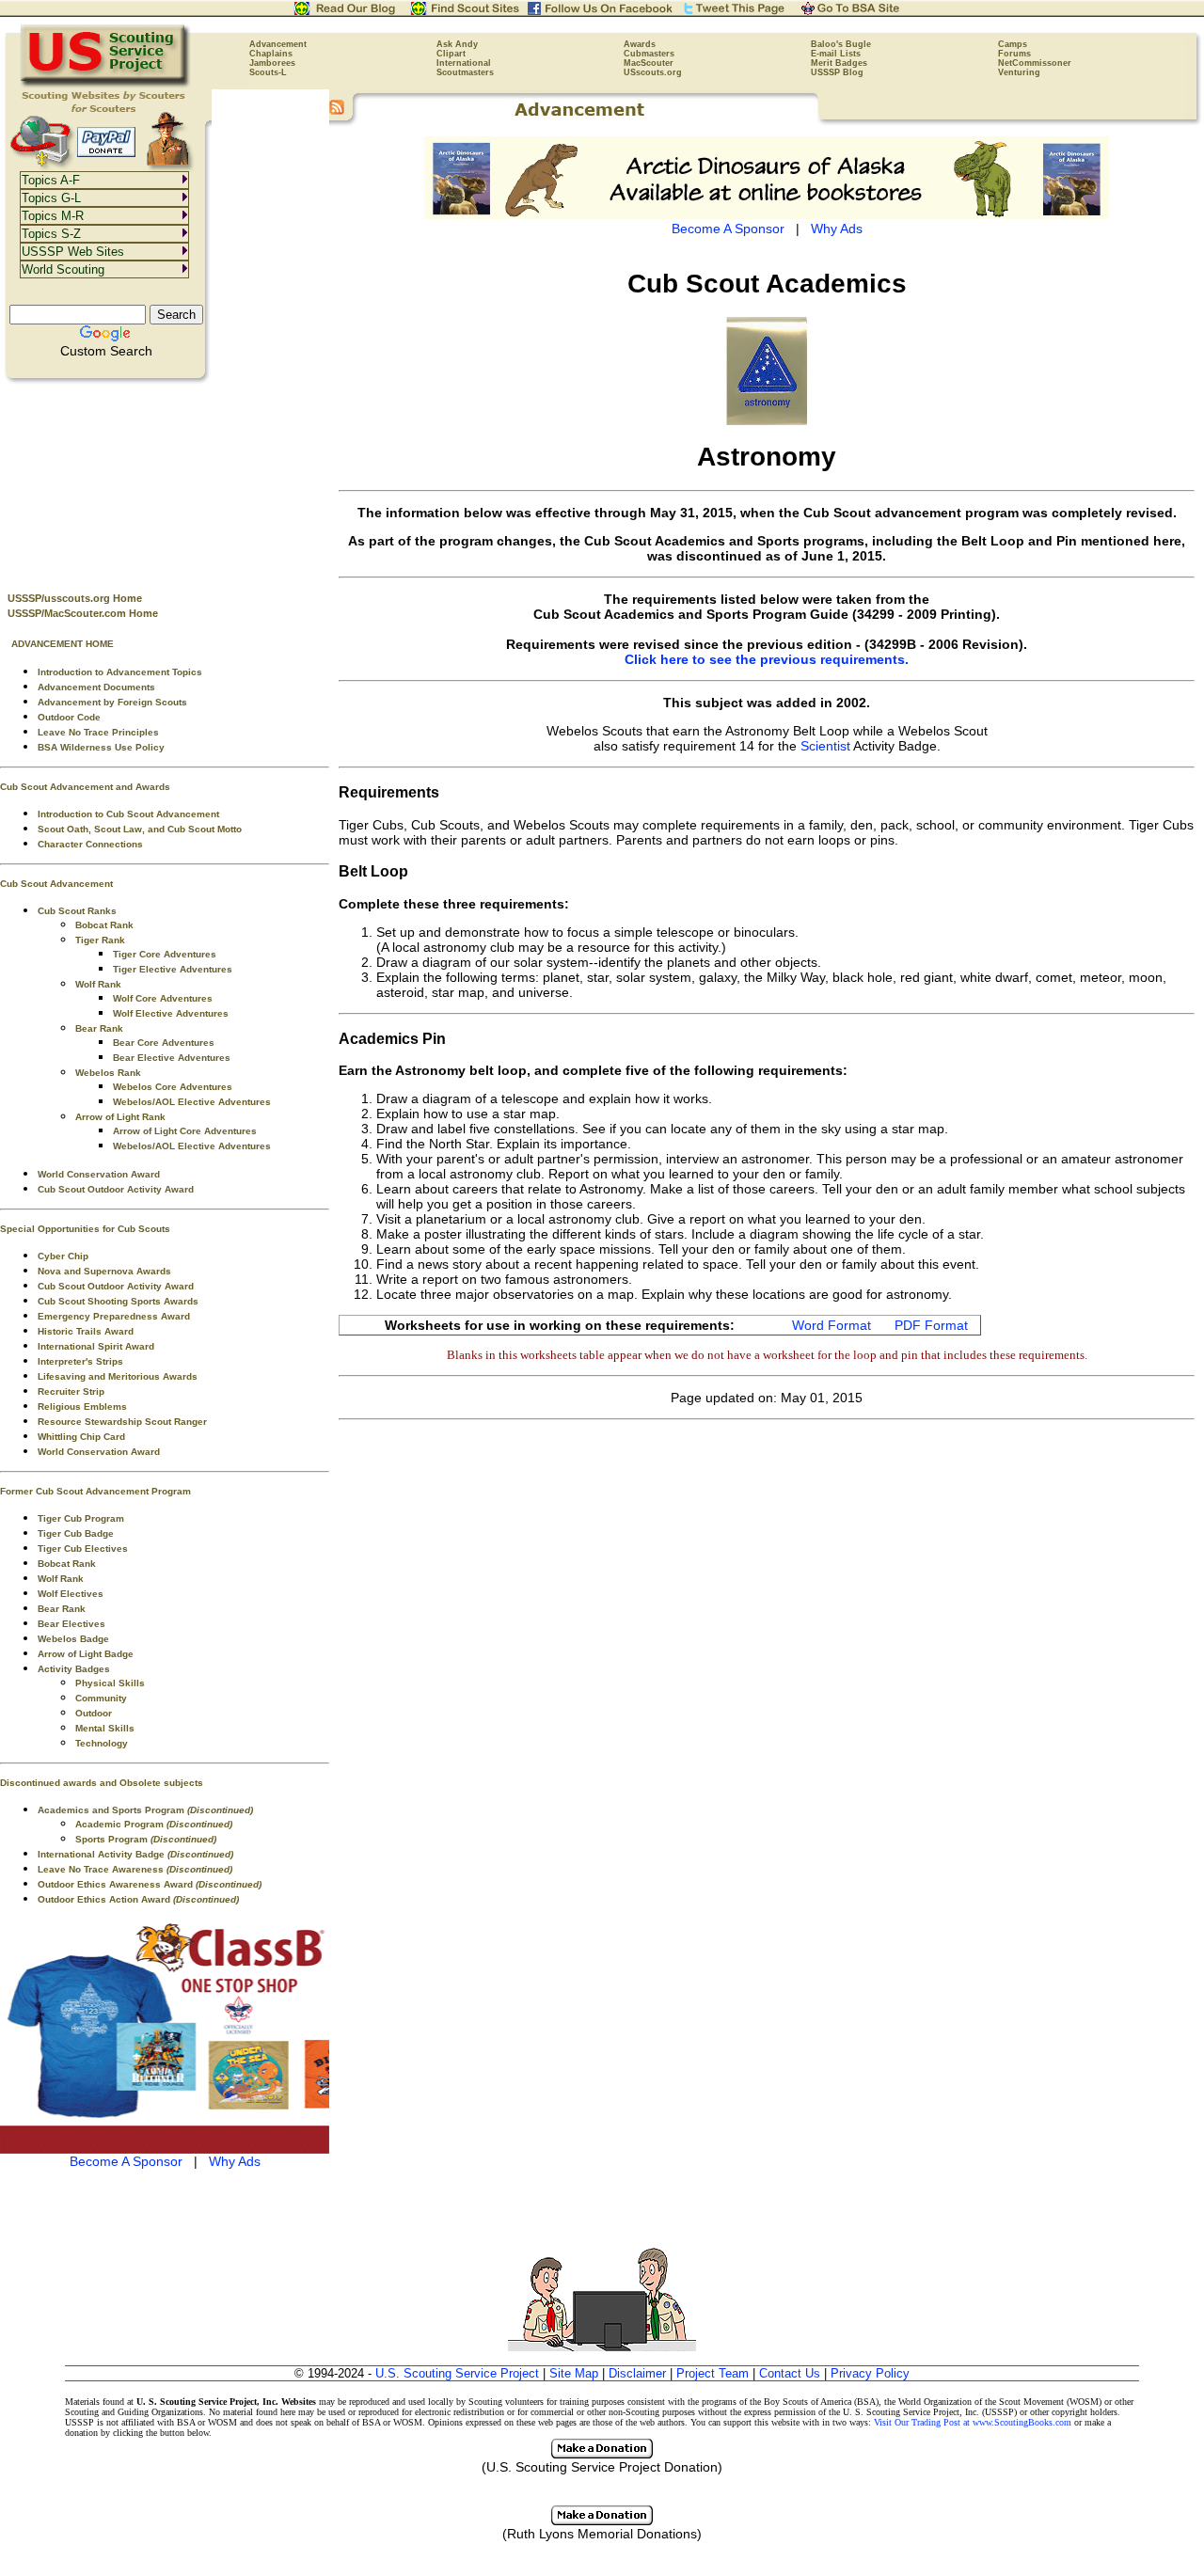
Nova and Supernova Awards (104, 1271)
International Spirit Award (96, 1346)
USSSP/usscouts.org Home (75, 598)
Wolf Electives (71, 1594)
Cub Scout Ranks (77, 911)
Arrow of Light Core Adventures (185, 1131)
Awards (640, 44)
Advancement (278, 44)
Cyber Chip (63, 1256)
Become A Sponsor (126, 2161)
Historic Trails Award (86, 1331)
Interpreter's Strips (80, 1361)
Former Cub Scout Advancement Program (95, 1491)
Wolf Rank (98, 984)
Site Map (574, 2373)
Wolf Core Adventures (163, 998)
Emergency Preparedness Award (114, 1316)
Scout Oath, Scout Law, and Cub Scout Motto (140, 829)
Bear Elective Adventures (172, 1058)
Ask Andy (457, 44)
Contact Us (790, 2373)
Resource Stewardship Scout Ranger (122, 1422)
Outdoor (94, 1713)
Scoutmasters (465, 72)
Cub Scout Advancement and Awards (85, 787)
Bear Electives (71, 1624)
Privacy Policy (870, 2373)
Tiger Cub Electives (83, 1549)
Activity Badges (74, 1669)
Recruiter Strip (71, 1391)
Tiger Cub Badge (76, 1533)
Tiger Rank (100, 940)
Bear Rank (99, 1028)
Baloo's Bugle (841, 44)
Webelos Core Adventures (173, 1087)
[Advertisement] (165, 481)
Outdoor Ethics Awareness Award (150, 1884)
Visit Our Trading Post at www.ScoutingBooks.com (973, 2422)
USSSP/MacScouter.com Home (83, 613)
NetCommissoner (1035, 63)
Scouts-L (268, 72)
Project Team (713, 2373)
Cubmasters (649, 54)
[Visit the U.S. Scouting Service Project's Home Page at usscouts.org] (106, 85)
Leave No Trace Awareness (135, 1869)
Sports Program (146, 1839)
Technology (102, 1743)
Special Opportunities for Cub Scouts (85, 1229)
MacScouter (649, 63)
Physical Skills (110, 1683)
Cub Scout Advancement (56, 884)
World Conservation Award (99, 1174)
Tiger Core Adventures (165, 954)
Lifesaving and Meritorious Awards (118, 1376)
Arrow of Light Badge (86, 1654)
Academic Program (154, 1824)
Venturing (1019, 72)
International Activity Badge (135, 1854)
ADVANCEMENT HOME (63, 644)
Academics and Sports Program (145, 1810)
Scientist (825, 746)
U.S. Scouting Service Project (457, 2373)
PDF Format (931, 1325)
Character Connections (90, 844)
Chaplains (271, 54)
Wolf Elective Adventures (171, 1013)
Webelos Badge (73, 1639)
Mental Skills (105, 1728)
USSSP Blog (837, 72)
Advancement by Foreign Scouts (112, 702)
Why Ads (235, 2161)
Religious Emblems (82, 1407)
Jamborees (272, 63)
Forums (1014, 54)
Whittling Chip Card (81, 1437)
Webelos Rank (108, 1073)
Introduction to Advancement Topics (120, 672)
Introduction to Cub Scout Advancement (128, 814)
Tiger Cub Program (81, 1518)
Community (101, 1698)
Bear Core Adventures (164, 1043)
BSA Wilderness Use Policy (101, 747)
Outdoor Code (69, 717)
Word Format (832, 1325)
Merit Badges (839, 63)
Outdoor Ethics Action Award (138, 1899)
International (464, 63)
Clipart (451, 54)
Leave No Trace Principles (98, 732)
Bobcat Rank (104, 925)
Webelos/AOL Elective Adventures (192, 1102)
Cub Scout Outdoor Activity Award (116, 1189)
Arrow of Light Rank (120, 1117)
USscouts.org (653, 72)
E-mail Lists (836, 54)
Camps (1013, 44)
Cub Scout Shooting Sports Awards (118, 1301)
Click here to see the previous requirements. (767, 659)
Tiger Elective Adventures (173, 969)
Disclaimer (637, 2373)
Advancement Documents (96, 687)
